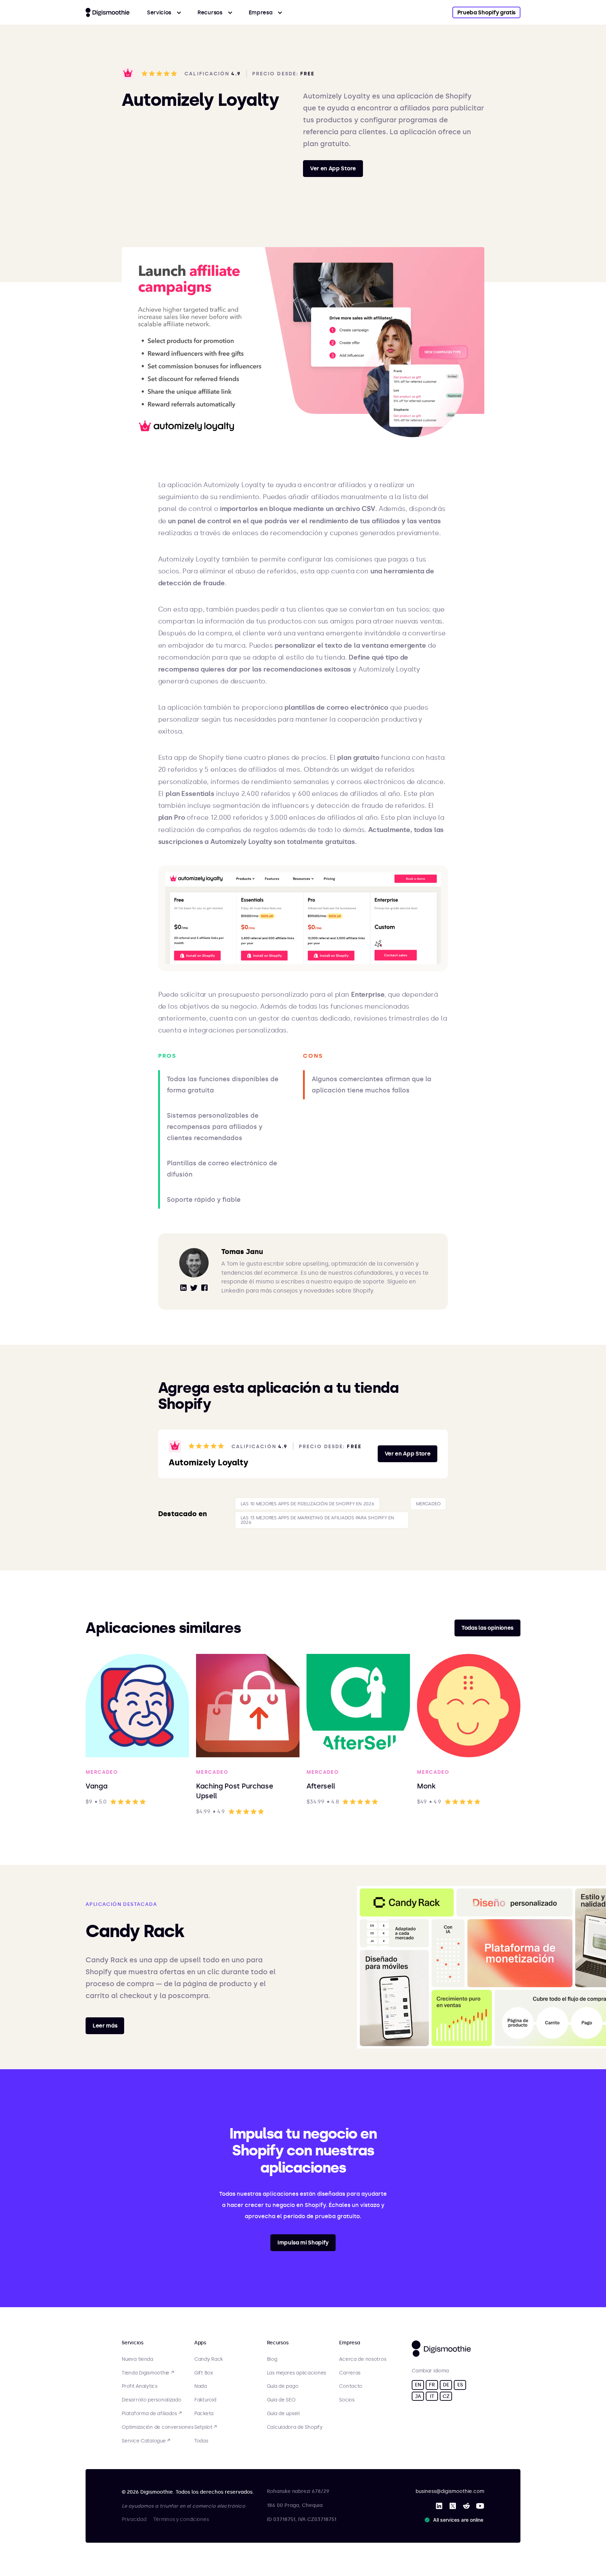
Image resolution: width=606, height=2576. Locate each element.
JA (418, 2396)
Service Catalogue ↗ (146, 2441)
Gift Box (204, 2373)
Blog (272, 2359)
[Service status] (455, 2520)
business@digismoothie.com (450, 2491)
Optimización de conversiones (157, 2427)
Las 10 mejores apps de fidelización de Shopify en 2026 (307, 1504)
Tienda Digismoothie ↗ (148, 2373)
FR (432, 2385)
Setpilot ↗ (206, 2427)
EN (418, 2385)
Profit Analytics (140, 2386)
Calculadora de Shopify (295, 2427)
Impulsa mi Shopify (303, 2243)
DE (446, 2385)
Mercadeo (428, 1504)
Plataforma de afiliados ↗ (151, 2414)
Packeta (204, 2414)
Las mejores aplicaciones (297, 2373)
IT (432, 2396)
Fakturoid (205, 2400)
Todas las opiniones (487, 1628)
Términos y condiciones (181, 2519)
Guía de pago (283, 2386)
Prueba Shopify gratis (486, 12)
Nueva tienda (137, 2359)
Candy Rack (208, 2359)
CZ (446, 2396)
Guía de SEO (281, 2400)
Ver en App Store (333, 168)
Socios (347, 2400)
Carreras (350, 2373)
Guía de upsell (283, 2414)
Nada (201, 2386)
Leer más (105, 2026)
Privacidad (134, 2519)
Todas (201, 2441)
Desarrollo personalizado (151, 2400)
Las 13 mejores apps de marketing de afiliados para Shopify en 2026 (317, 1520)
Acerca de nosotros (363, 2359)
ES (460, 2385)
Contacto (351, 2386)
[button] (164, 12)
